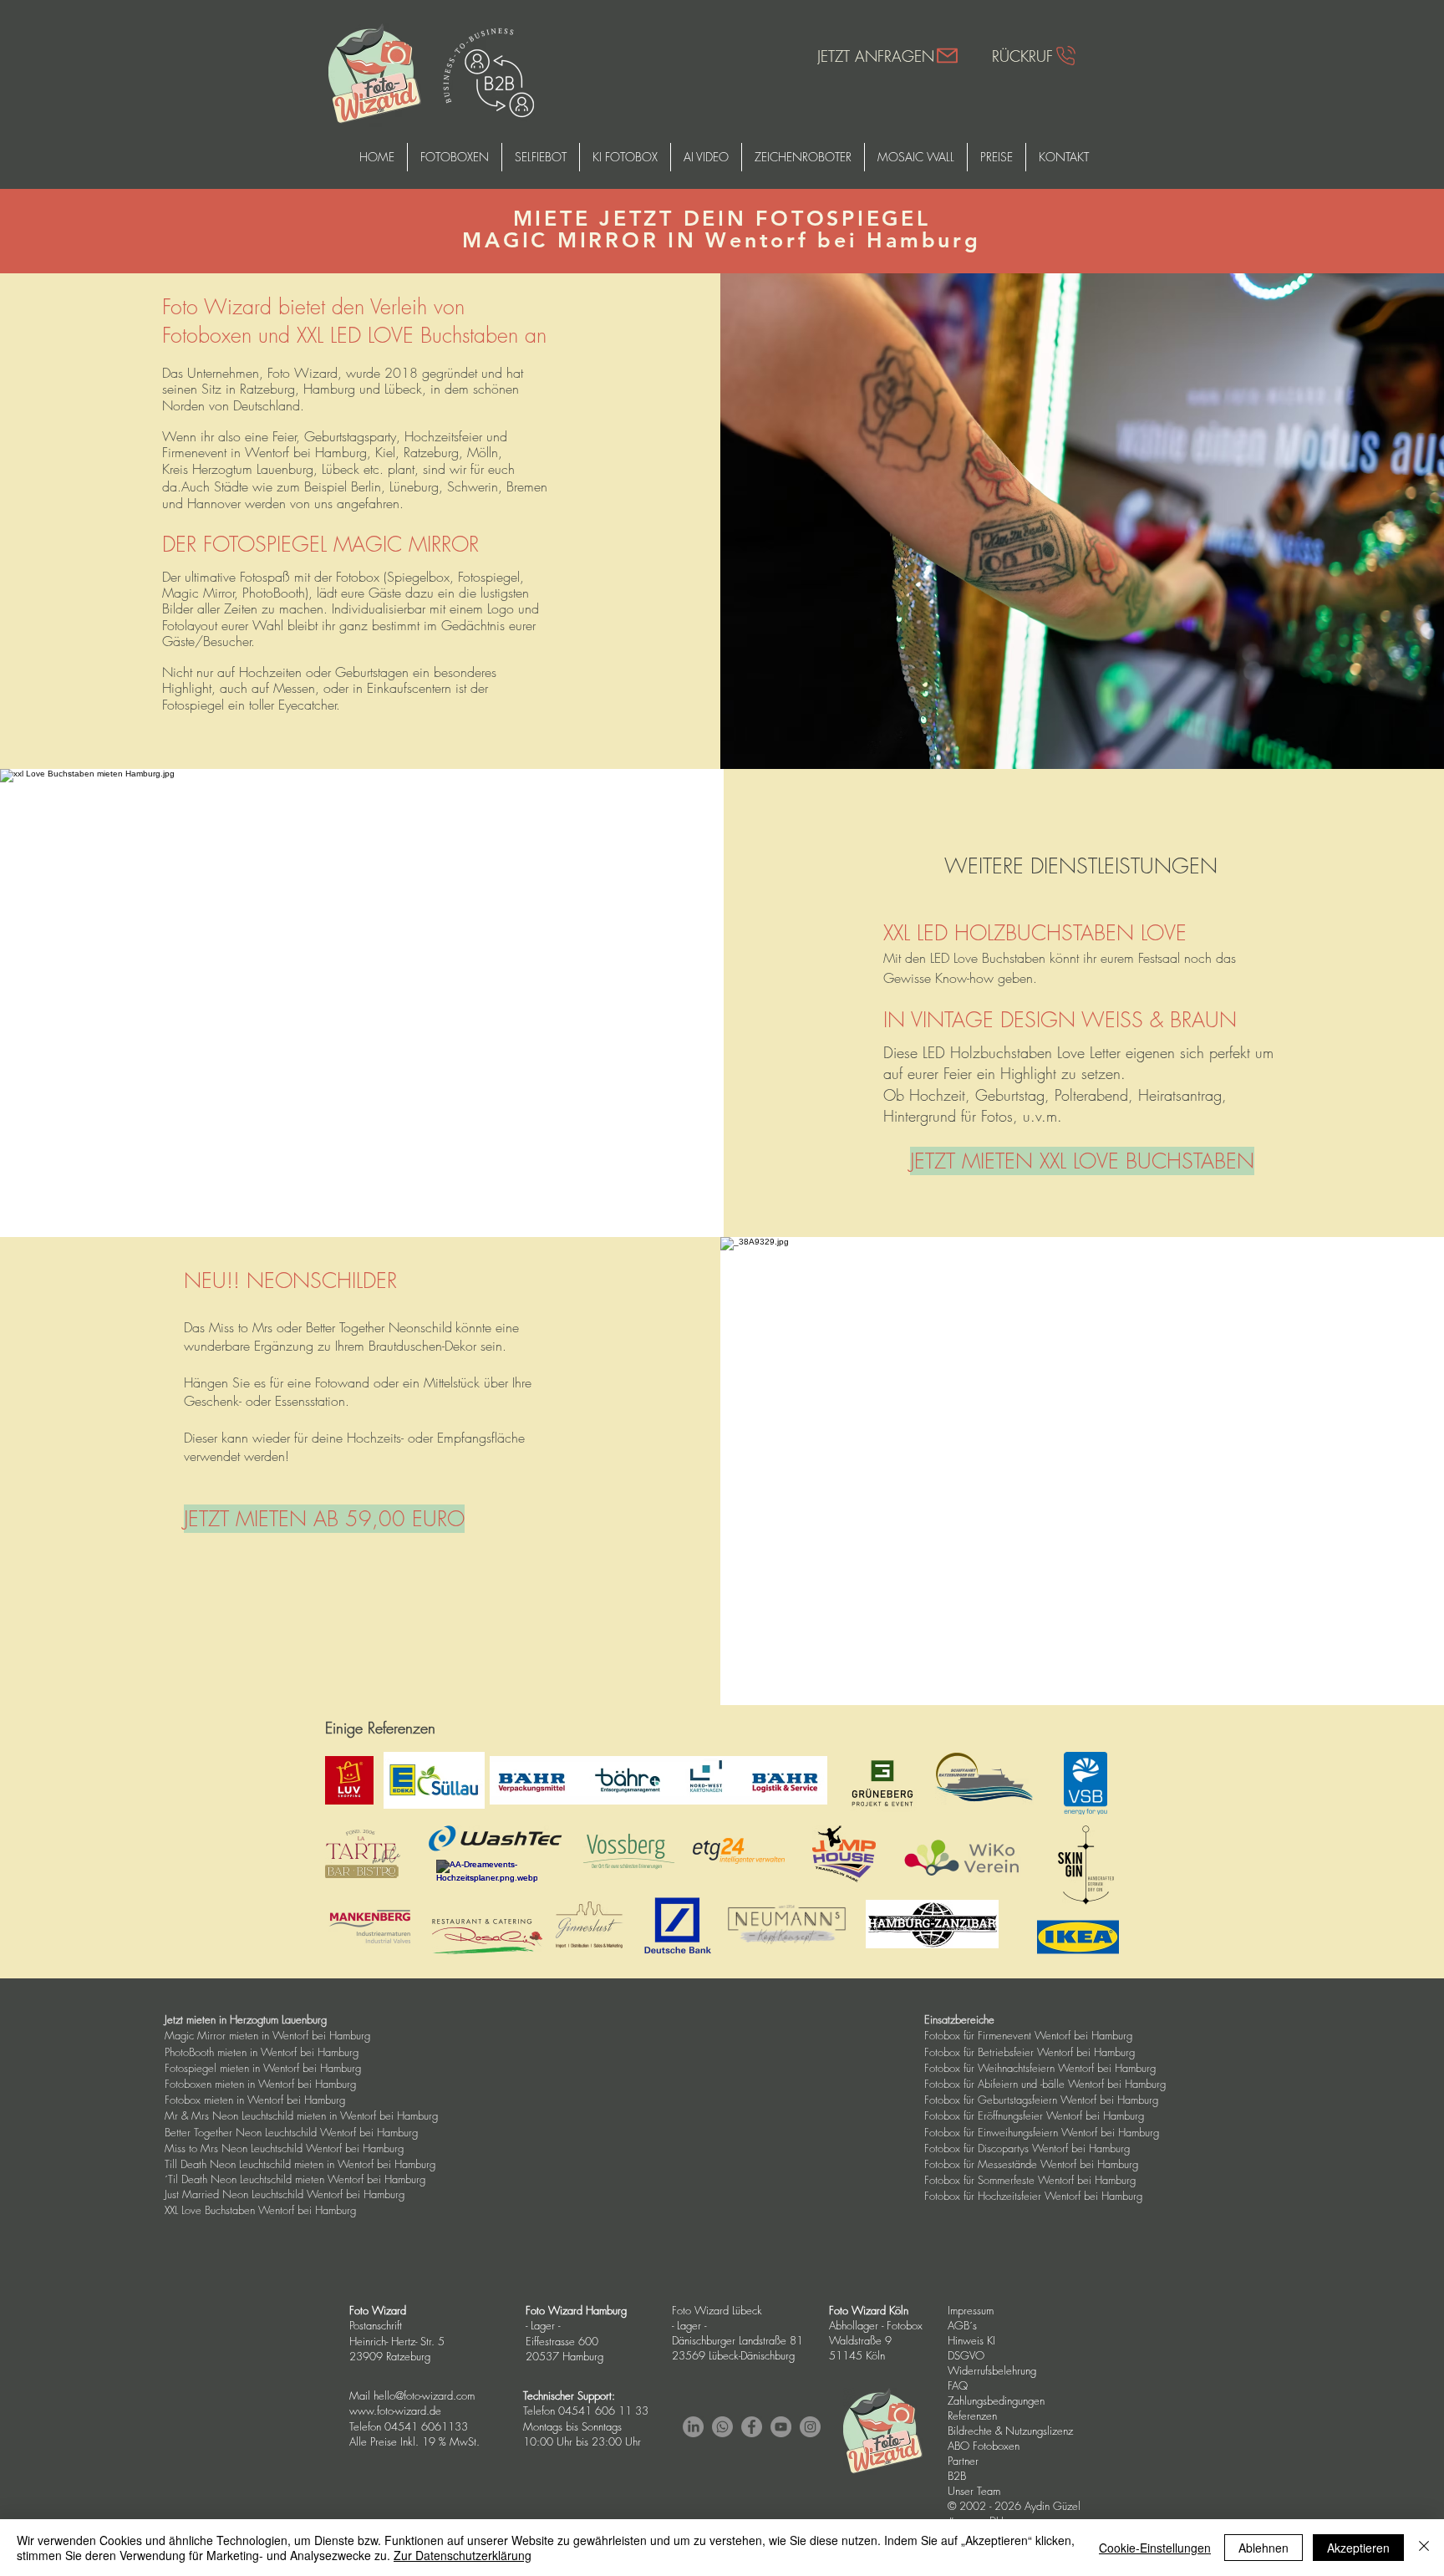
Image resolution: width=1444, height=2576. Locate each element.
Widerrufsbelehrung (992, 2370)
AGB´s (964, 2325)
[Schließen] (1424, 2548)
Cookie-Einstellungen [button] (1155, 2548)
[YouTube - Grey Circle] (781, 2427)
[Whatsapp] (722, 2427)
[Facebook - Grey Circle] (752, 2427)
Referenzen (972, 2416)
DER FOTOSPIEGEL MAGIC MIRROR (324, 544)
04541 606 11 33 (603, 2411)
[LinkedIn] (693, 2427)
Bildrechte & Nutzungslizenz (1010, 2431)
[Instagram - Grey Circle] (810, 2427)
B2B (957, 2476)
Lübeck (341, 469)
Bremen (527, 486)
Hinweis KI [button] (971, 2340)
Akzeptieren (1358, 2548)
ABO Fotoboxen (984, 2446)
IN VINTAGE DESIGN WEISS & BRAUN (1060, 1020)
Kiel (385, 452)
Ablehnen (1263, 2548)
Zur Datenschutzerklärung (463, 2555)
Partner (963, 2461)
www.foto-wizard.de (395, 2411)
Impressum (971, 2310)
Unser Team (974, 2491)
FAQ (958, 2385)
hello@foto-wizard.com (424, 2395)
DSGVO (968, 2355)
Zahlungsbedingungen (996, 2400)
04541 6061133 (426, 2426)
